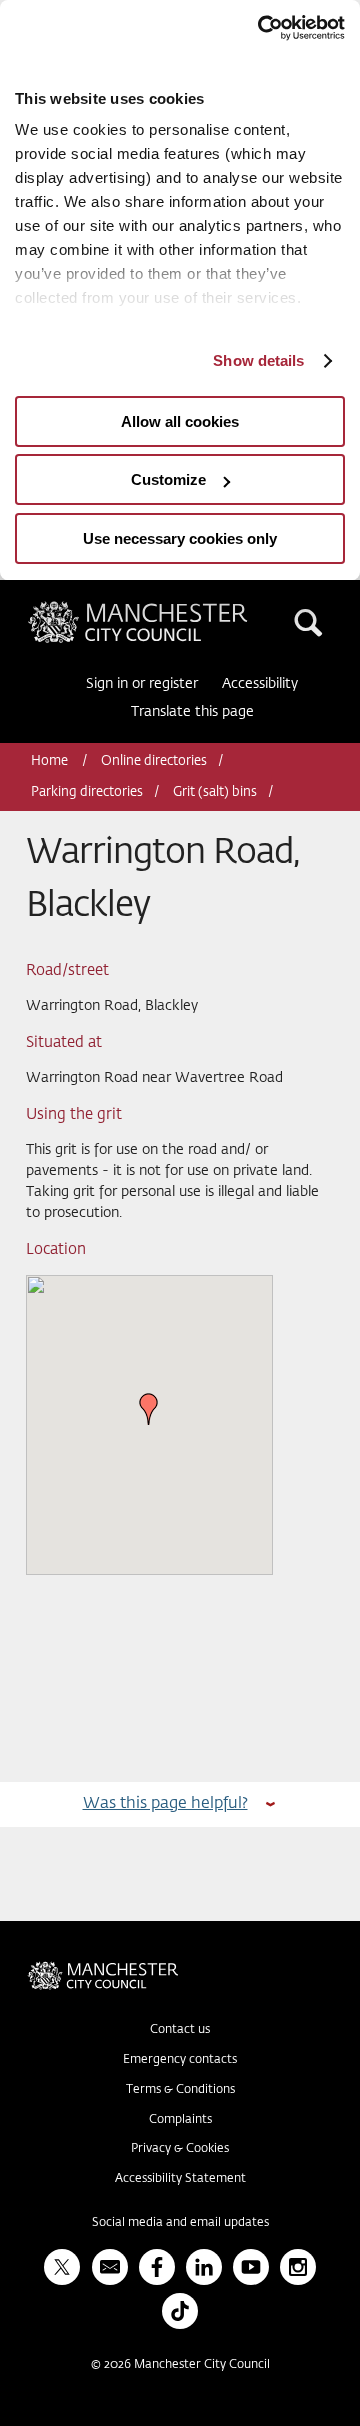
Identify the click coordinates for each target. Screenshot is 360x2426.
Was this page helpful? (165, 1803)
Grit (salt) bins (215, 792)
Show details (258, 360)
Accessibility (260, 684)
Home (51, 761)
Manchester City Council (172, 609)
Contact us (180, 2030)
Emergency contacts (180, 2060)
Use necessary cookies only (180, 538)
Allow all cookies (180, 421)
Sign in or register (142, 684)
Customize (168, 479)
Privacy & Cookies (180, 2149)
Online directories (154, 761)
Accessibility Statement (180, 2179)
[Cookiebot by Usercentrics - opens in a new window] (260, 28)
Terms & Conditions (180, 2090)
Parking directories (87, 792)
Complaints (180, 2120)
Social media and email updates (180, 2223)
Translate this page (192, 712)
